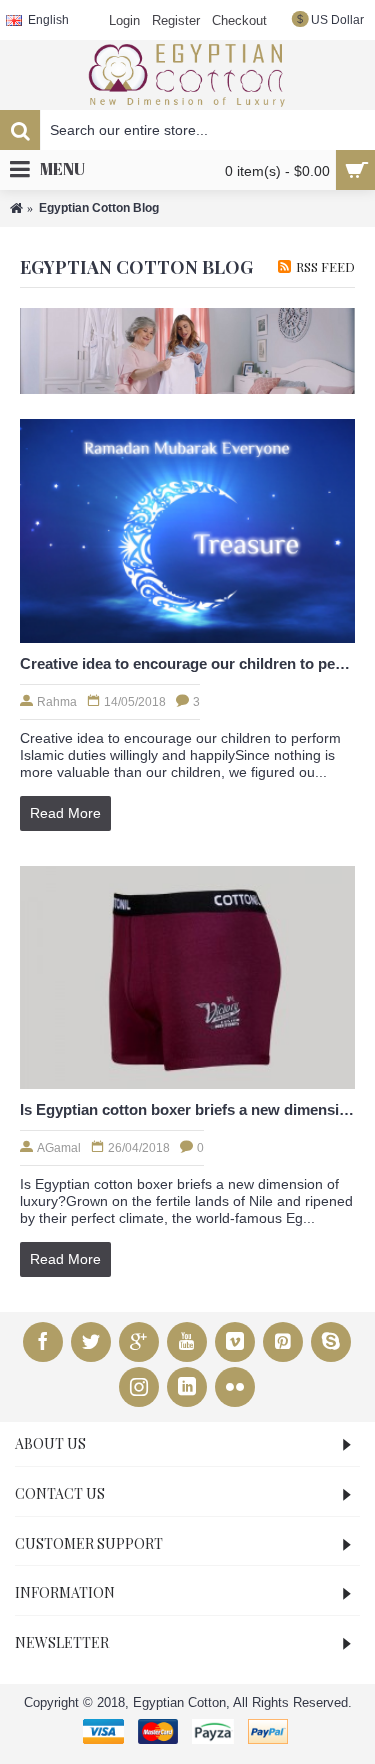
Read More (65, 813)
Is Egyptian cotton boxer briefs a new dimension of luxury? (187, 1109)
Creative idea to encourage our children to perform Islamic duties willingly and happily (187, 663)
